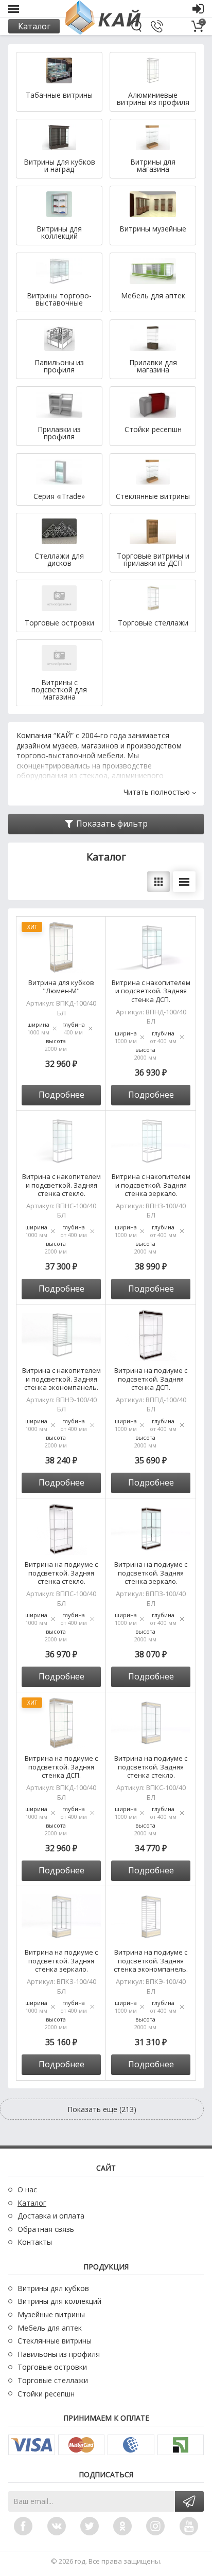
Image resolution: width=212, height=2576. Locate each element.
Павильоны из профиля (59, 2354)
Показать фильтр (112, 824)
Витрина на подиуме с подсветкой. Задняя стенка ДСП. (151, 1379)
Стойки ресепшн (46, 2394)
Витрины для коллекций (59, 2301)
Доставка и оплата (51, 2216)
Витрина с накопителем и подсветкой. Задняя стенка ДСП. (151, 991)
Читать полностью (157, 792)
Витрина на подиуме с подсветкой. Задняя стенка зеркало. (151, 1573)
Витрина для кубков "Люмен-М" (61, 987)
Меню (14, 9)
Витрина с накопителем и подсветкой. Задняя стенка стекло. (61, 1185)
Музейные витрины (51, 2314)
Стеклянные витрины (55, 2341)
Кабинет (198, 9)
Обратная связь (46, 2229)
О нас (27, 2189)
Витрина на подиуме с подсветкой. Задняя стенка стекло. (61, 1573)
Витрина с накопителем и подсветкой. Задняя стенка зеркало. (151, 1185)
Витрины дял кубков (53, 2288)
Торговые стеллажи (53, 2380)
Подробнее (61, 1095)
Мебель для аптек (50, 2328)
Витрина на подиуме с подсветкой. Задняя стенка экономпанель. (151, 1961)
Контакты (35, 2242)
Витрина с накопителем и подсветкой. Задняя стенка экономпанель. (61, 1379)
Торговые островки (52, 2367)
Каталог (34, 26)
